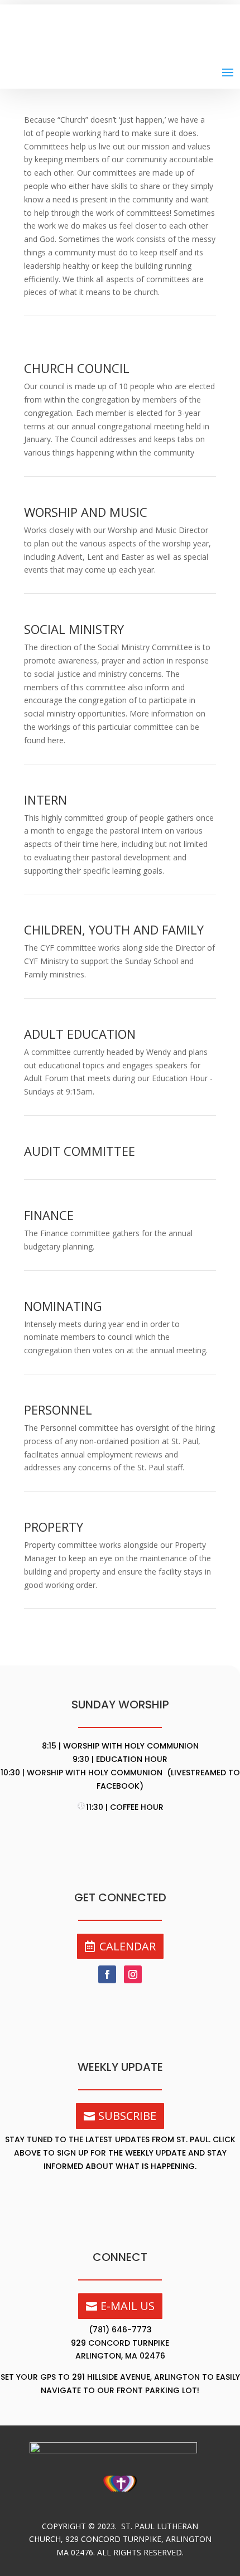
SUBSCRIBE (127, 2116)
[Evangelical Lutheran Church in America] (120, 2450)
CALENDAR (128, 1946)
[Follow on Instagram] (133, 1974)
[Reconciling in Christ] (120, 2496)
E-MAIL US (128, 2306)
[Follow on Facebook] (107, 1974)
